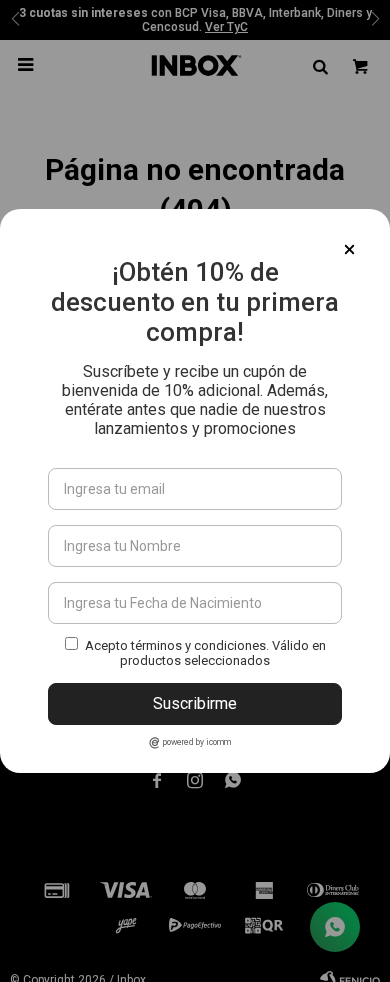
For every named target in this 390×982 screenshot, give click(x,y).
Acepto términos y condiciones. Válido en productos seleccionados (205, 653)
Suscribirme (195, 703)
